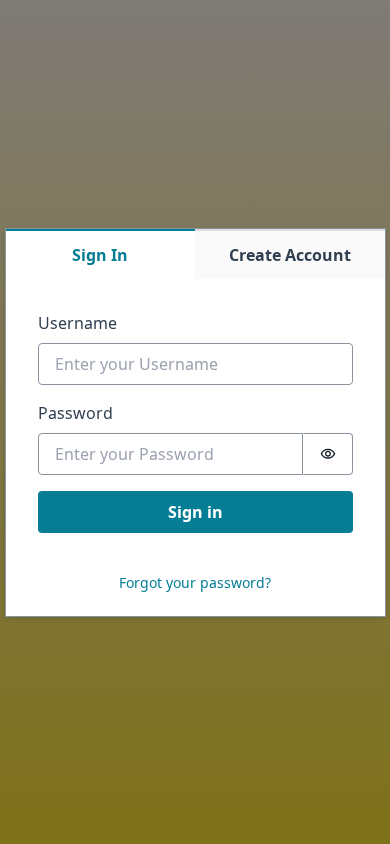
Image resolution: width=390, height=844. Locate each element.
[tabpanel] (195, 447)
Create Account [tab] (290, 255)
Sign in (195, 512)
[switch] (328, 454)
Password (75, 413)
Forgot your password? (195, 582)
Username (77, 323)
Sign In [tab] (100, 255)
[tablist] (195, 254)
